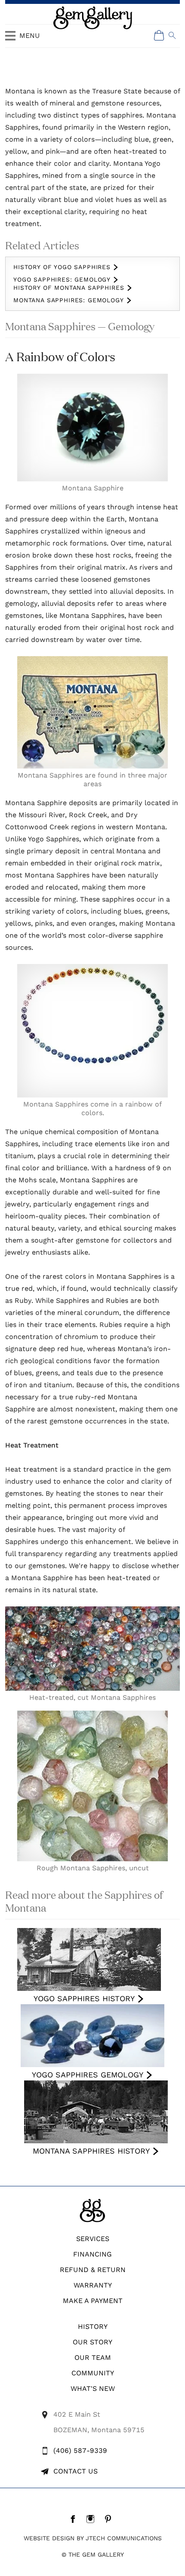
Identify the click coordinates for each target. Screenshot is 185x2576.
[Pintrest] (110, 2519)
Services (93, 2239)
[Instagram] (93, 2519)
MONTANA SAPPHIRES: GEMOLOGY (69, 300)
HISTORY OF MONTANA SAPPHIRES (69, 288)
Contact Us (76, 2471)
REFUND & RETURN (93, 2270)
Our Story (92, 2342)
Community (93, 2373)
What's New (93, 2388)
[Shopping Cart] (159, 35)
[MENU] (10, 40)
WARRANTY (93, 2285)
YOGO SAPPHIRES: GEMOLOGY (62, 279)
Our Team (93, 2357)
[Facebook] (75, 2519)
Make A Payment (93, 2301)
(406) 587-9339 (80, 2450)
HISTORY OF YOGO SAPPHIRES (62, 267)
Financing (92, 2254)
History (93, 2326)
